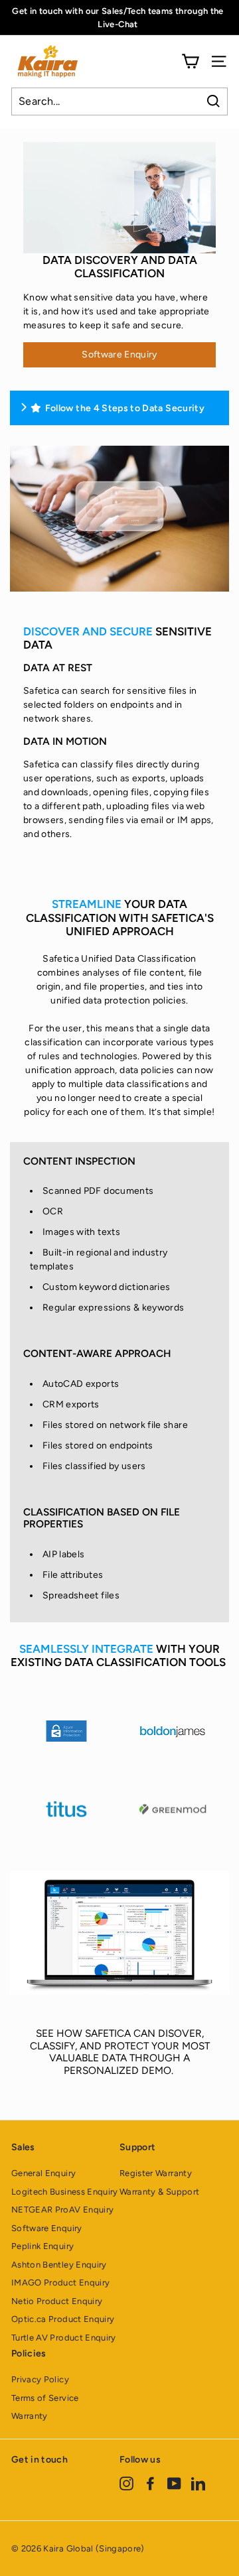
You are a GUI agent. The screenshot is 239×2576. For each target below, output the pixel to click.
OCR (53, 1211)
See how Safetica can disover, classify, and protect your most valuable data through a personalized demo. (120, 2051)
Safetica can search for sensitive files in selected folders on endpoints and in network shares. (110, 705)
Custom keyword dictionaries (106, 1287)
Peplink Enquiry (42, 2246)
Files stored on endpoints (98, 1446)
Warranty (30, 2416)
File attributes (73, 1575)
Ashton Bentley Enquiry (59, 2265)
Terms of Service (45, 2398)
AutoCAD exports (81, 1384)
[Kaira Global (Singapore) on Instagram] (126, 2483)
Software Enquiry (119, 354)
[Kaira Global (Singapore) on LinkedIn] (198, 2483)
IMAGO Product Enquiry (60, 2283)
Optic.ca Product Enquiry (63, 2319)
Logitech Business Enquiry (65, 2192)
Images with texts (81, 1232)
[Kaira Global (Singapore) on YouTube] (174, 2483)
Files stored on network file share (115, 1425)
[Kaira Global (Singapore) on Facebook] (150, 2483)
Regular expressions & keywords (114, 1308)
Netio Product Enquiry (57, 2301)
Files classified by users (94, 1466)
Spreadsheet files (81, 1595)
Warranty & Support (159, 2192)
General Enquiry (43, 2173)
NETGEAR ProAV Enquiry (62, 2210)
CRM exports (71, 1404)
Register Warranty (156, 2173)
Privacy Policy (40, 2379)
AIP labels (64, 1554)
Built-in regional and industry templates (99, 1259)
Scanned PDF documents (98, 1191)
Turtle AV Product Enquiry (64, 2338)
